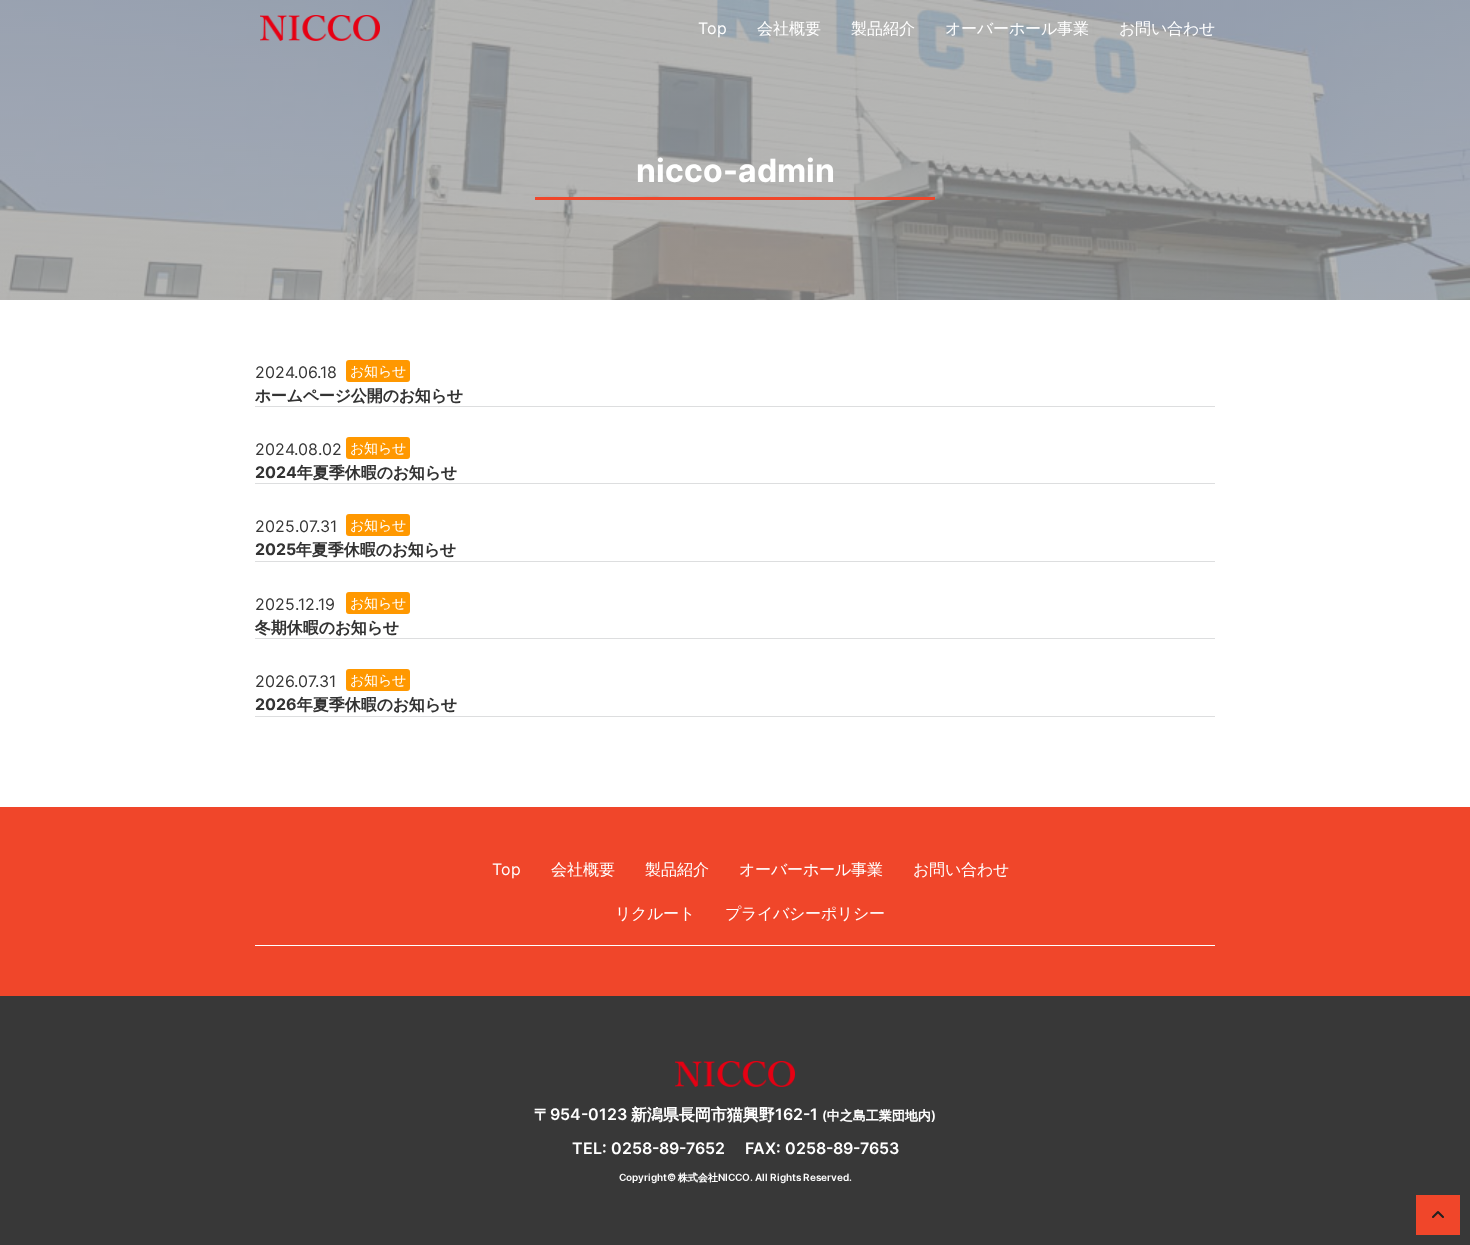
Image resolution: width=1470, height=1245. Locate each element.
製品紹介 (883, 28)
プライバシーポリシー (805, 913)
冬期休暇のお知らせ (327, 627)
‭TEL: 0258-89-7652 (648, 1148)
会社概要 (789, 28)
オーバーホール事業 (1017, 28)
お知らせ (378, 370)
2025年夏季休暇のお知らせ (355, 549)
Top (712, 28)
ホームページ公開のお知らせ (359, 395)
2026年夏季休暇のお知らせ (356, 704)
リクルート (655, 913)
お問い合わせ (1167, 28)
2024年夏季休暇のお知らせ (356, 472)
